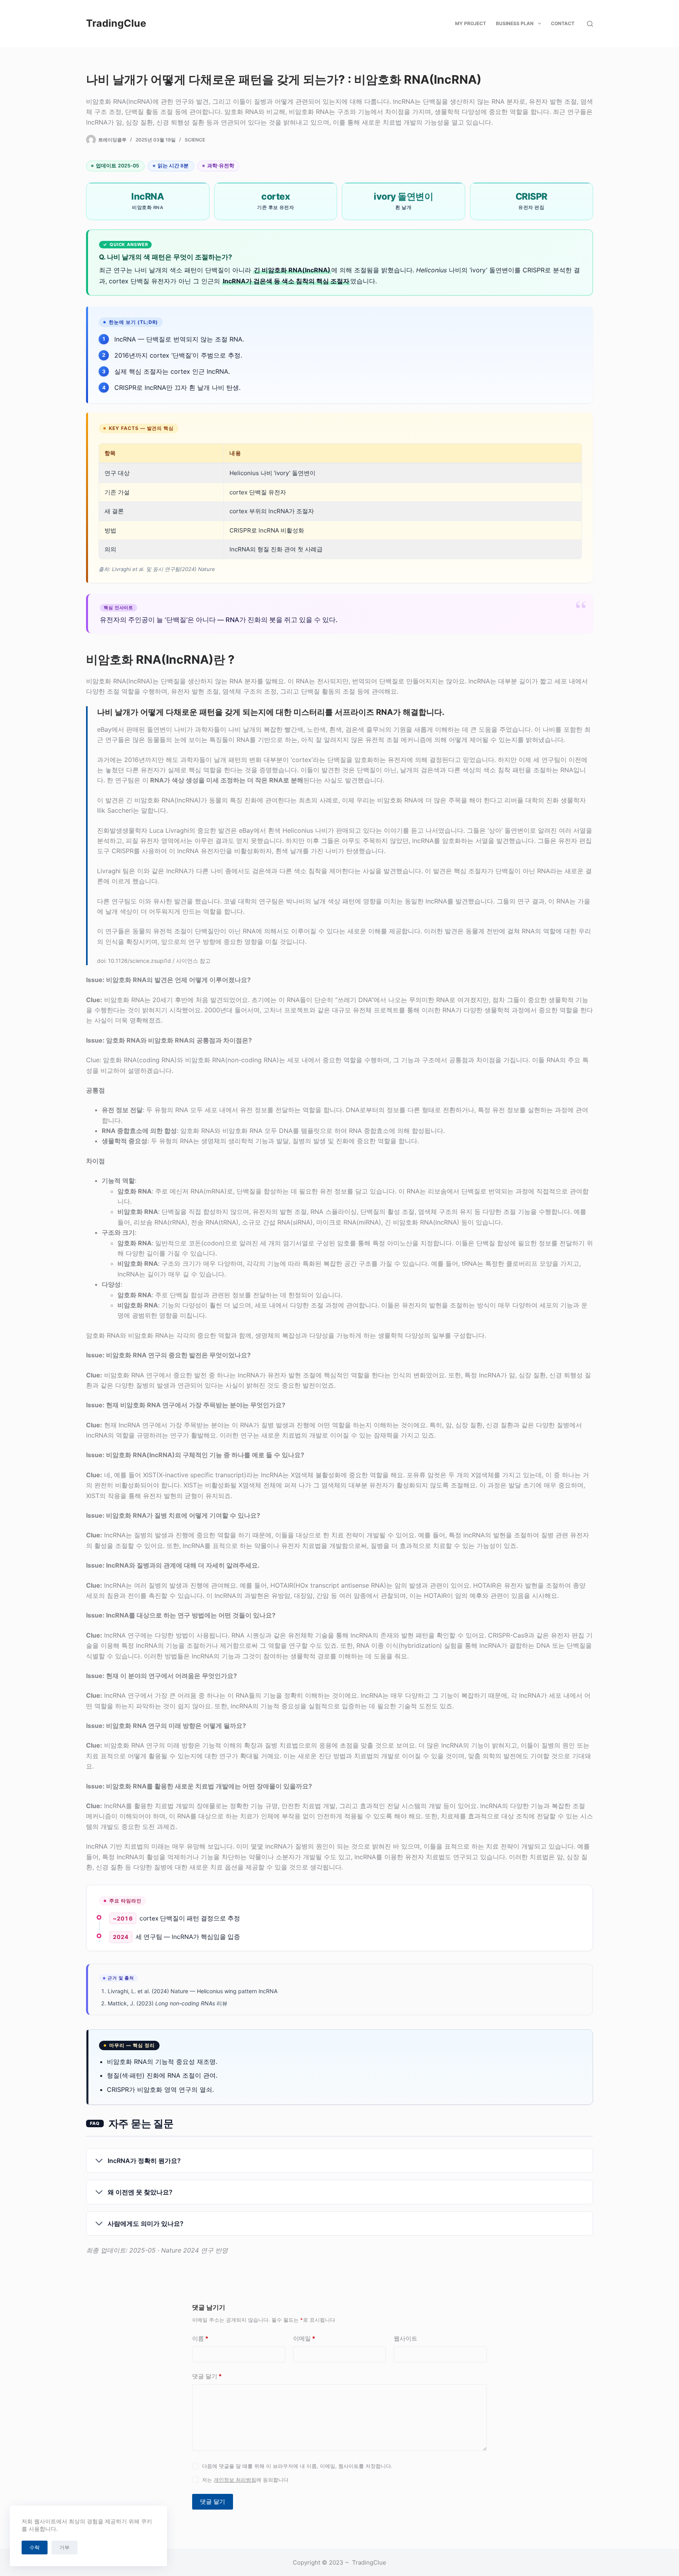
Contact (563, 23)
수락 (35, 2547)
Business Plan (515, 23)
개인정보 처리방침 (235, 2480)
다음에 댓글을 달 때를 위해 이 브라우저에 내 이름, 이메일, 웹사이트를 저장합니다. (297, 2466)
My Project (471, 23)
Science (195, 140)
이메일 (304, 2338)
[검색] (590, 24)
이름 (200, 2338)
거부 (64, 2547)
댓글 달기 (207, 2376)
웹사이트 (406, 2338)
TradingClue (116, 23)
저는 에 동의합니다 (245, 2480)
